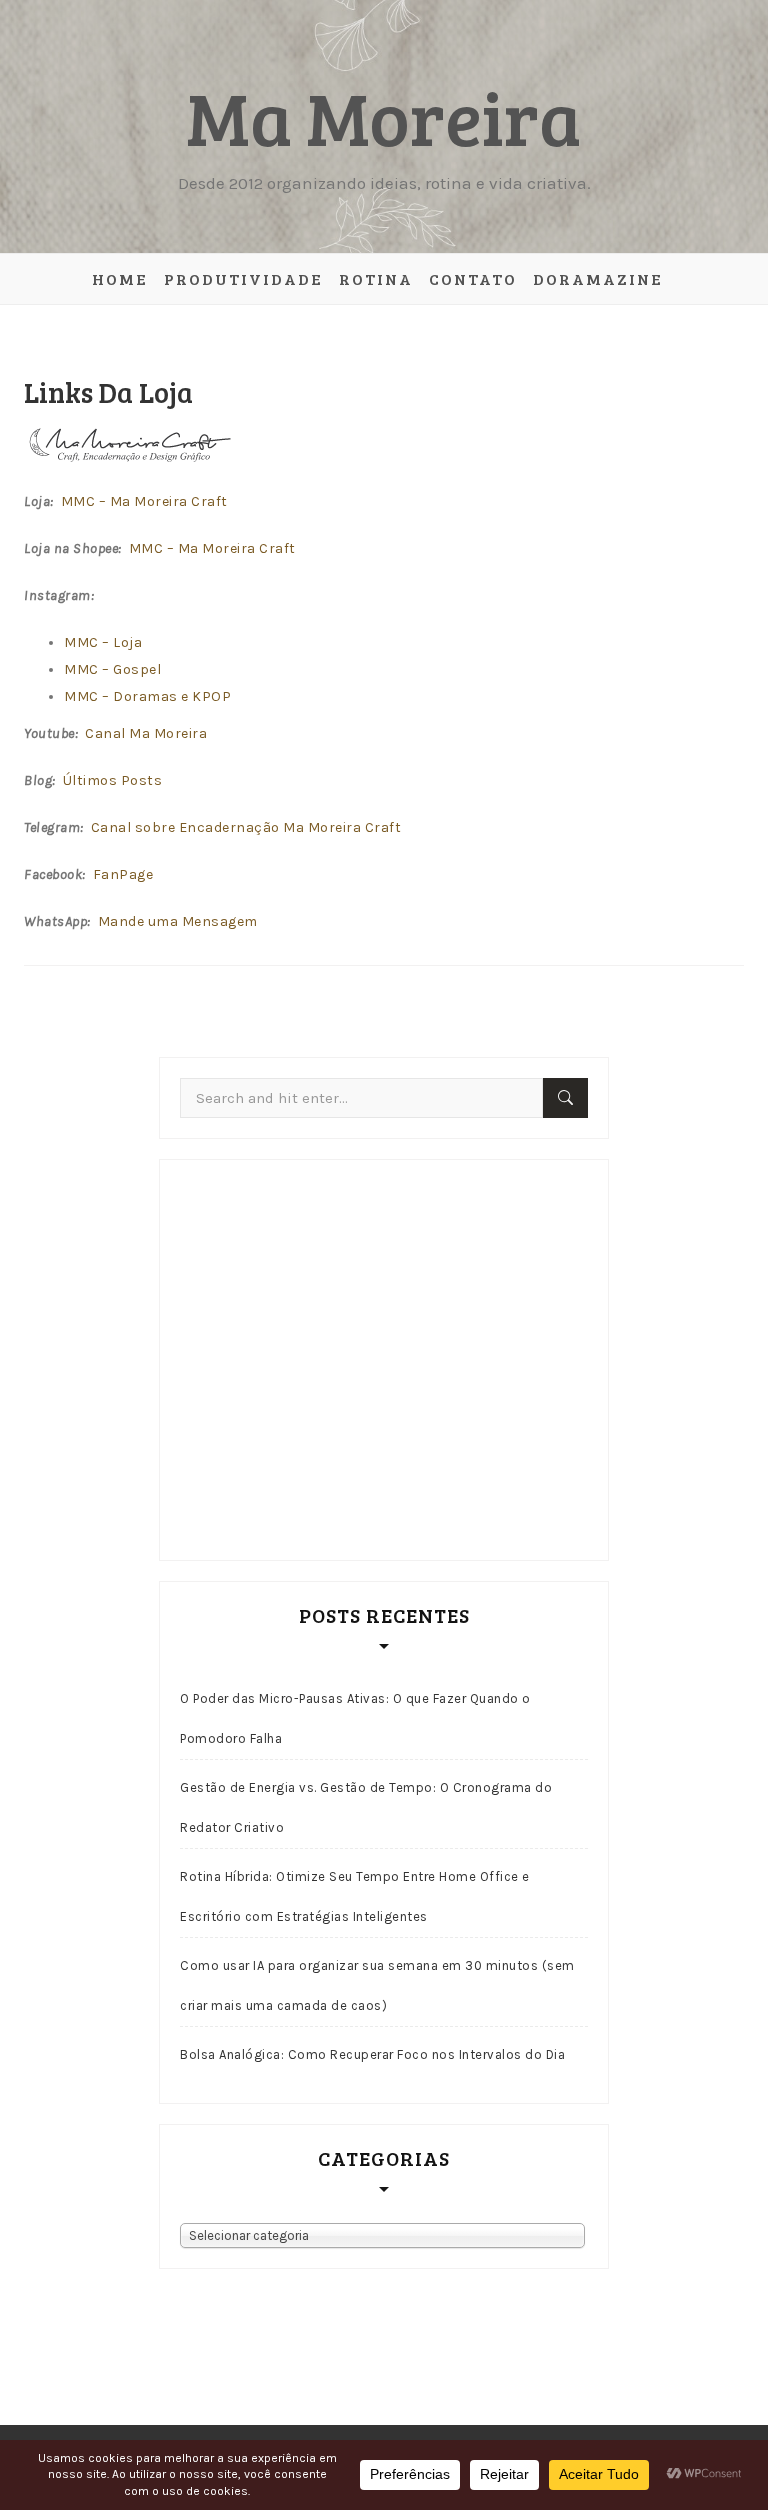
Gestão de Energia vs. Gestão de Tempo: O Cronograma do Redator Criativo (366, 1807)
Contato (473, 278)
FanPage (123, 874)
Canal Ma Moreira (146, 733)
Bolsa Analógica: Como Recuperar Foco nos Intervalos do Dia (372, 2054)
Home (120, 278)
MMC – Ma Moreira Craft (144, 501)
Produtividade (243, 278)
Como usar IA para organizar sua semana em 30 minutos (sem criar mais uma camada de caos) (377, 1985)
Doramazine (598, 278)
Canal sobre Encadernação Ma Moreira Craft (246, 827)
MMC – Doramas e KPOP (147, 696)
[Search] (565, 1098)
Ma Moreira (384, 116)
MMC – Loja (103, 642)
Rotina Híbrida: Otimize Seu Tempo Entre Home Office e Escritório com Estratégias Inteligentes (355, 1896)
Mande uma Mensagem (178, 921)
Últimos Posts (113, 780)
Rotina (376, 278)
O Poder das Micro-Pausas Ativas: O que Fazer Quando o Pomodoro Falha (355, 1718)
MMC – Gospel (112, 669)
